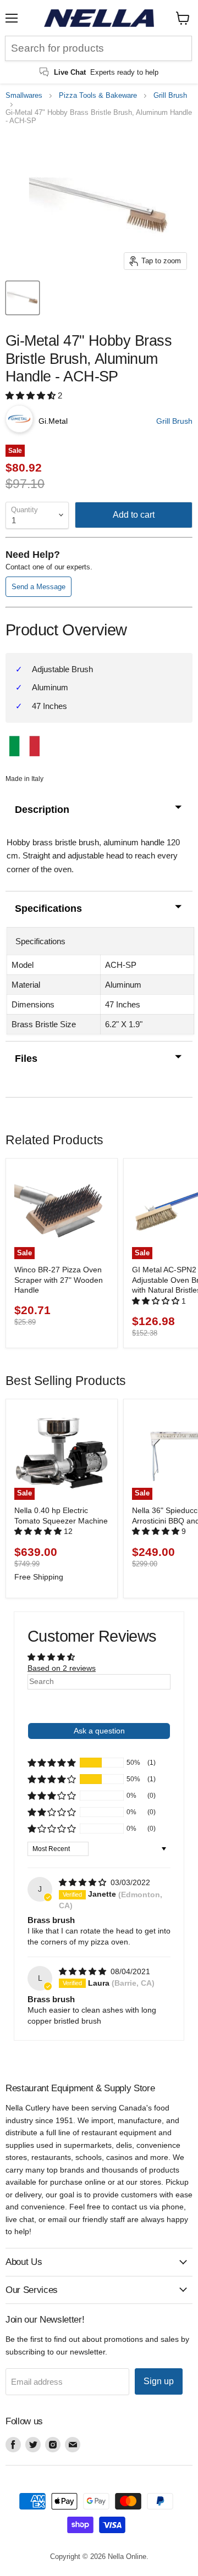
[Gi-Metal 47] (23, 298)
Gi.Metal (53, 421)
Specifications (48, 908)
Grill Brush (170, 96)
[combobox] (98, 48)
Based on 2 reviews (62, 1668)
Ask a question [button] (99, 1731)
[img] (84, 1882)
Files (26, 1059)
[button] (32, 395)
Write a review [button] (99, 1704)
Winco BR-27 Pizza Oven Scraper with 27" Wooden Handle (59, 1280)
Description (42, 810)
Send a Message (38, 587)
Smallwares (24, 96)
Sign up (159, 2381)
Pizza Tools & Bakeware (98, 96)
